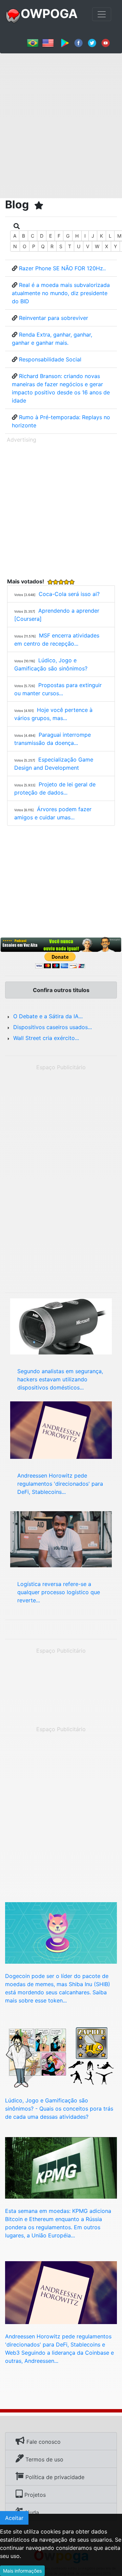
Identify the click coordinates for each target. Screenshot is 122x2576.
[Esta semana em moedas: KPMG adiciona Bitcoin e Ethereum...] (61, 2167)
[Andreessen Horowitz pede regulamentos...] (61, 1430)
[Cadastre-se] (61, 945)
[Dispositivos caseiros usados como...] (61, 1326)
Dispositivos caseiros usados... (53, 1027)
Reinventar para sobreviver (54, 318)
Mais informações (22, 2571)
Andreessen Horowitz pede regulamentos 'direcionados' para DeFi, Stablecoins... (60, 1484)
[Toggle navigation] (102, 14)
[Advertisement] (61, 123)
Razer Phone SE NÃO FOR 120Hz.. (62, 268)
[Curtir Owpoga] (78, 42)
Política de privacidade (54, 2477)
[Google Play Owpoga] (65, 42)
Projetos (34, 2495)
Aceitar (14, 2518)
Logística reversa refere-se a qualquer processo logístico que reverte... (59, 1592)
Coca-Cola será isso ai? (69, 594)
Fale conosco (43, 2442)
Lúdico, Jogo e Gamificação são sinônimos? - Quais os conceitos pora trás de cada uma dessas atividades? (59, 2109)
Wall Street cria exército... (46, 1038)
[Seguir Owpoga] (92, 42)
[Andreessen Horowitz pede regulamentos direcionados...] (61, 2292)
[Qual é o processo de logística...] (61, 1538)
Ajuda (31, 2512)
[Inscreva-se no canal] (106, 42)
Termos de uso (44, 2459)
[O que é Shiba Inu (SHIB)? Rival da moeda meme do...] (61, 1932)
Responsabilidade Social (50, 359)
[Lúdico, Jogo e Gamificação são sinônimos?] (61, 2057)
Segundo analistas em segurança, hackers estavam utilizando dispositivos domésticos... (60, 1379)
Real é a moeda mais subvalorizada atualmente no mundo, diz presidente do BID (61, 293)
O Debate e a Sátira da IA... (48, 1016)
